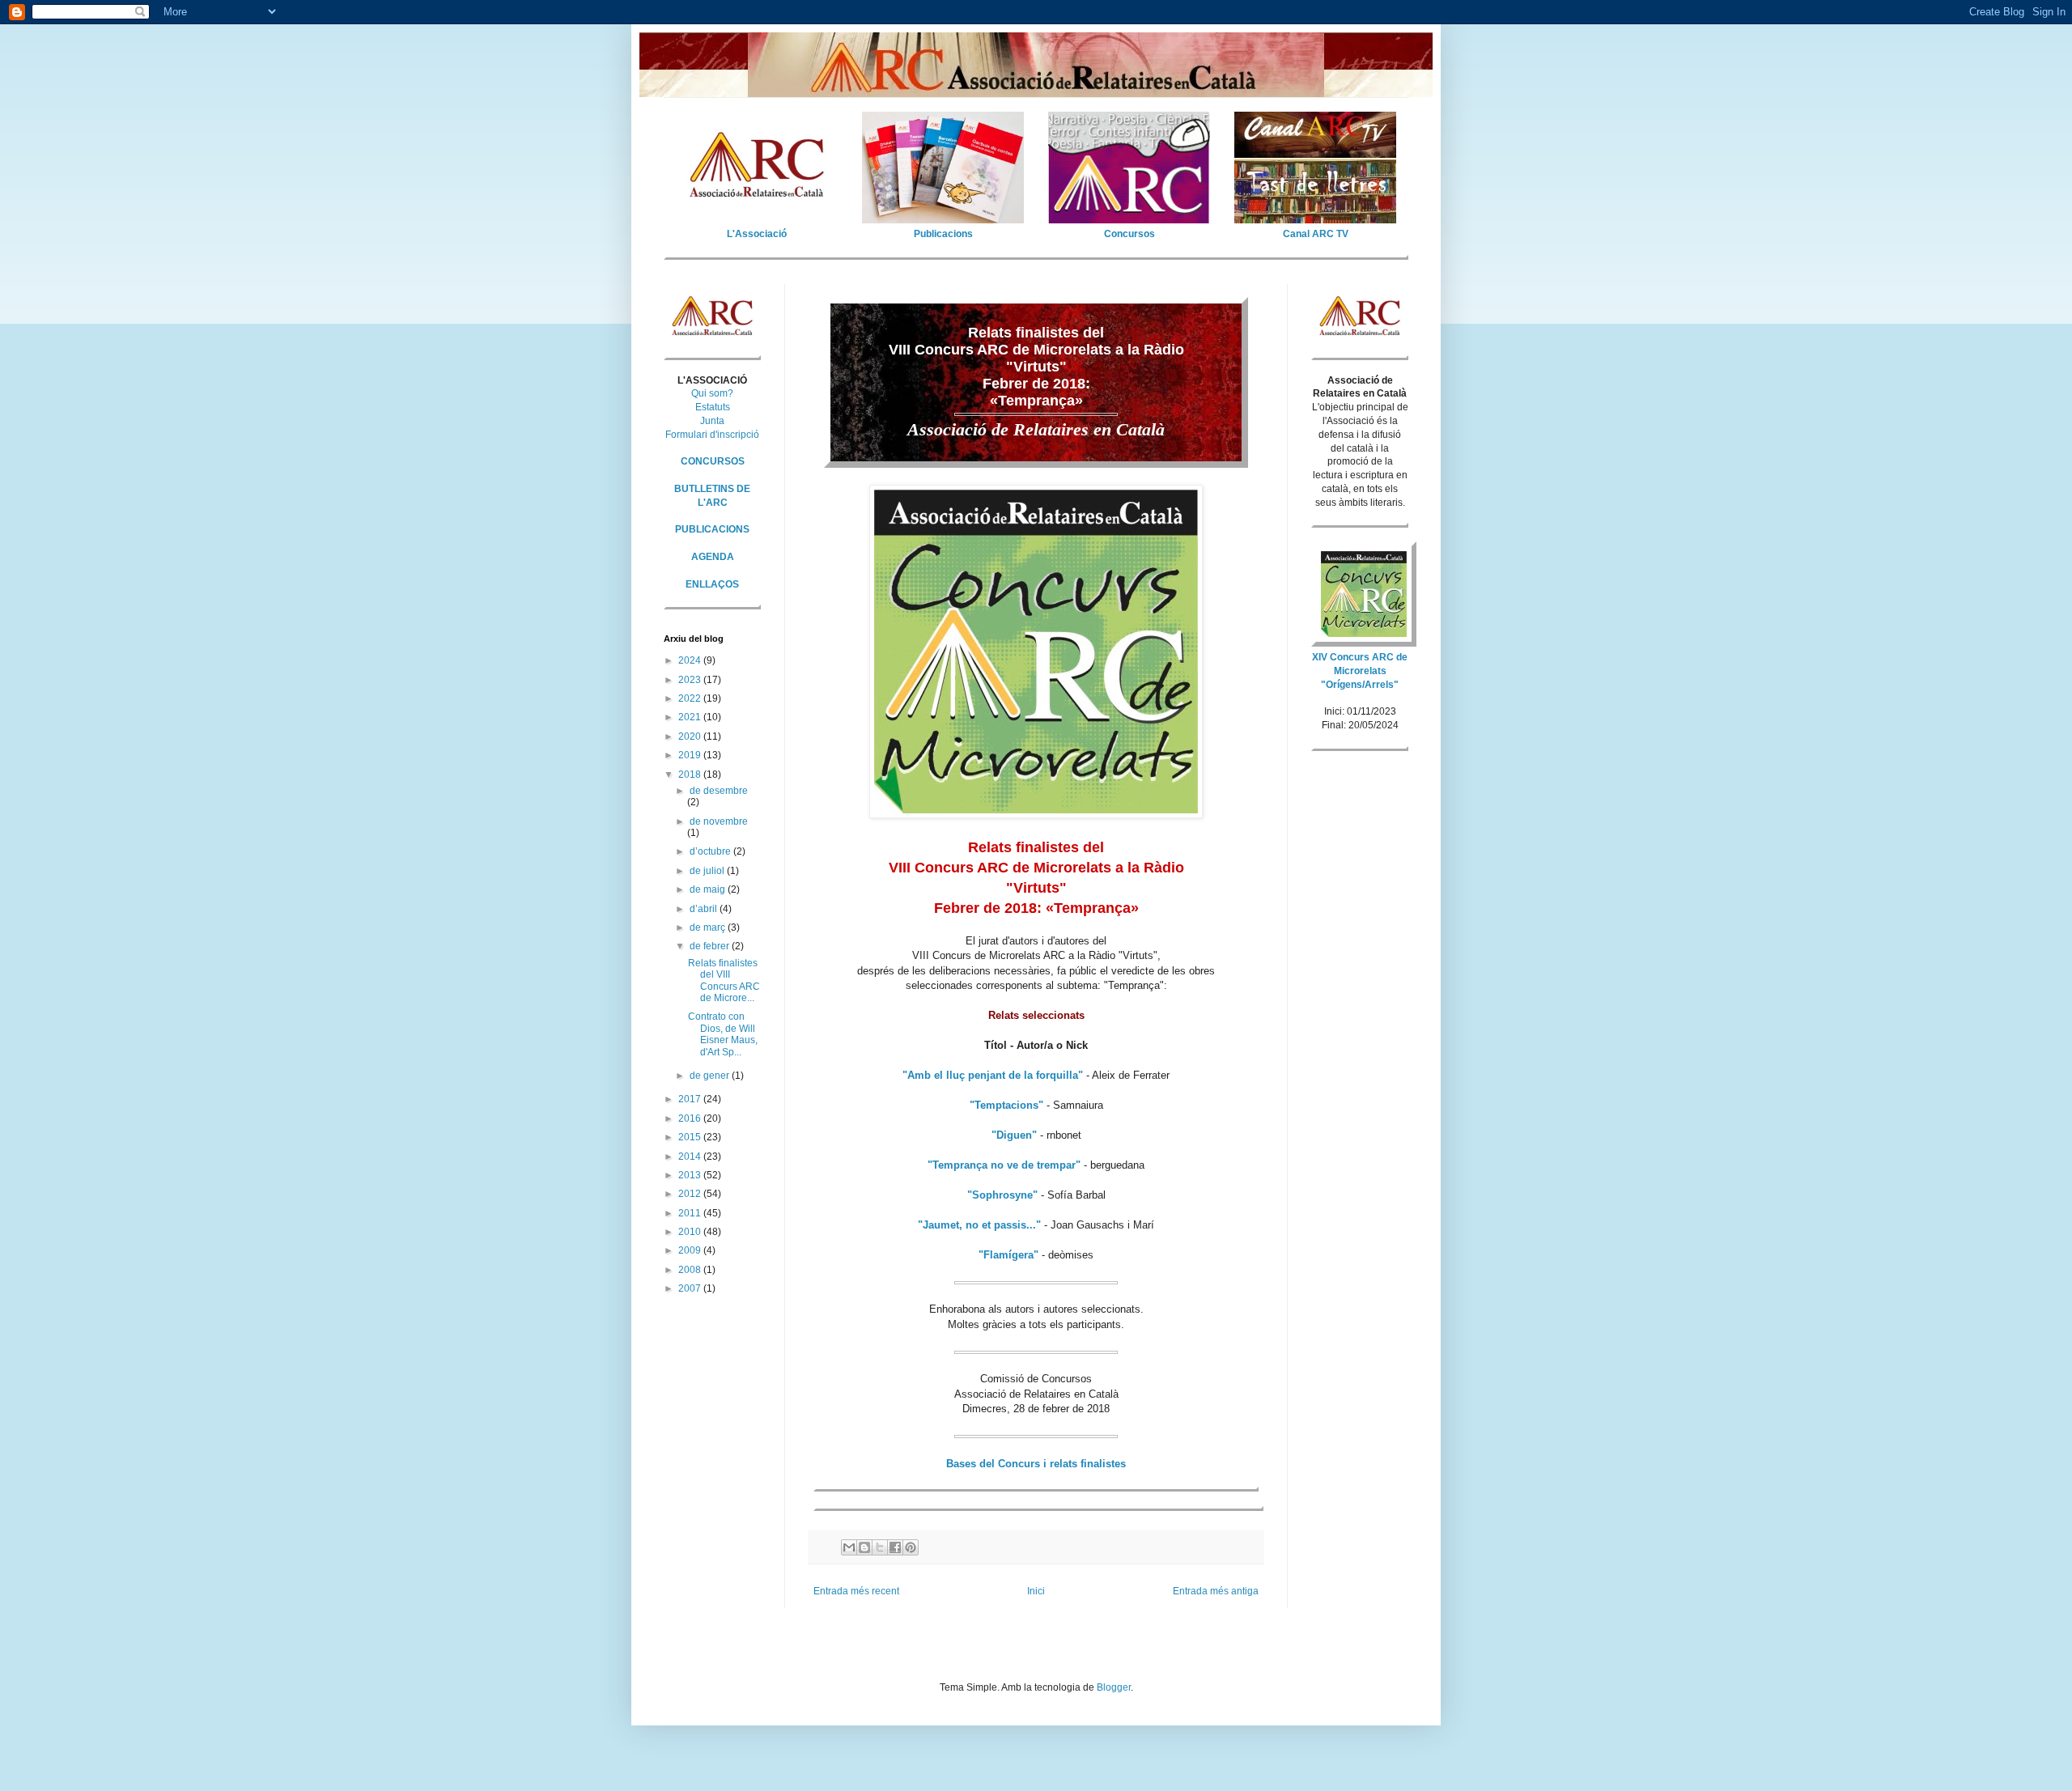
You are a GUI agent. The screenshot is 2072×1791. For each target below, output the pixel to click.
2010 (691, 1232)
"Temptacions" (1006, 1105)
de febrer (711, 946)
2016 (691, 1118)
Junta (712, 421)
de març (709, 927)
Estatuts (713, 407)
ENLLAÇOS (712, 584)
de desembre (719, 791)
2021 (691, 717)
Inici (1036, 1591)
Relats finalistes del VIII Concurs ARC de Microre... (724, 980)
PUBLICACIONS (712, 529)
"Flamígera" (1008, 1255)
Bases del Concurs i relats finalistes (1036, 1464)
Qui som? (712, 393)
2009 (691, 1250)
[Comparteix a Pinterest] (911, 1547)
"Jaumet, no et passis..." (979, 1225)
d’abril (705, 909)
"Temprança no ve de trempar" (1004, 1165)
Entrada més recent (856, 1591)
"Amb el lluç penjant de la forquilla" (993, 1075)
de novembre (719, 821)
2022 (691, 698)
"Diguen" (1014, 1135)
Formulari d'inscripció (712, 435)
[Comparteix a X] (880, 1547)
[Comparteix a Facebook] (895, 1547)
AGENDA (713, 557)
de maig (709, 889)
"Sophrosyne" (1002, 1195)
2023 (691, 680)
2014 (691, 1157)
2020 (691, 736)
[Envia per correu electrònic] (849, 1547)
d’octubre (711, 851)
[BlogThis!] (864, 1547)
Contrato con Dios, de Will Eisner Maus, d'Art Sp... (723, 1034)
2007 (691, 1288)
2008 (691, 1270)
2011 (691, 1213)
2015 (691, 1137)
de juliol (708, 871)
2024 (691, 660)
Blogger (1114, 1687)
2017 (691, 1099)
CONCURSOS (713, 461)
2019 (691, 755)
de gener (711, 1076)
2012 (691, 1194)
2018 (691, 775)
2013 (691, 1175)
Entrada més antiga (1216, 1591)
